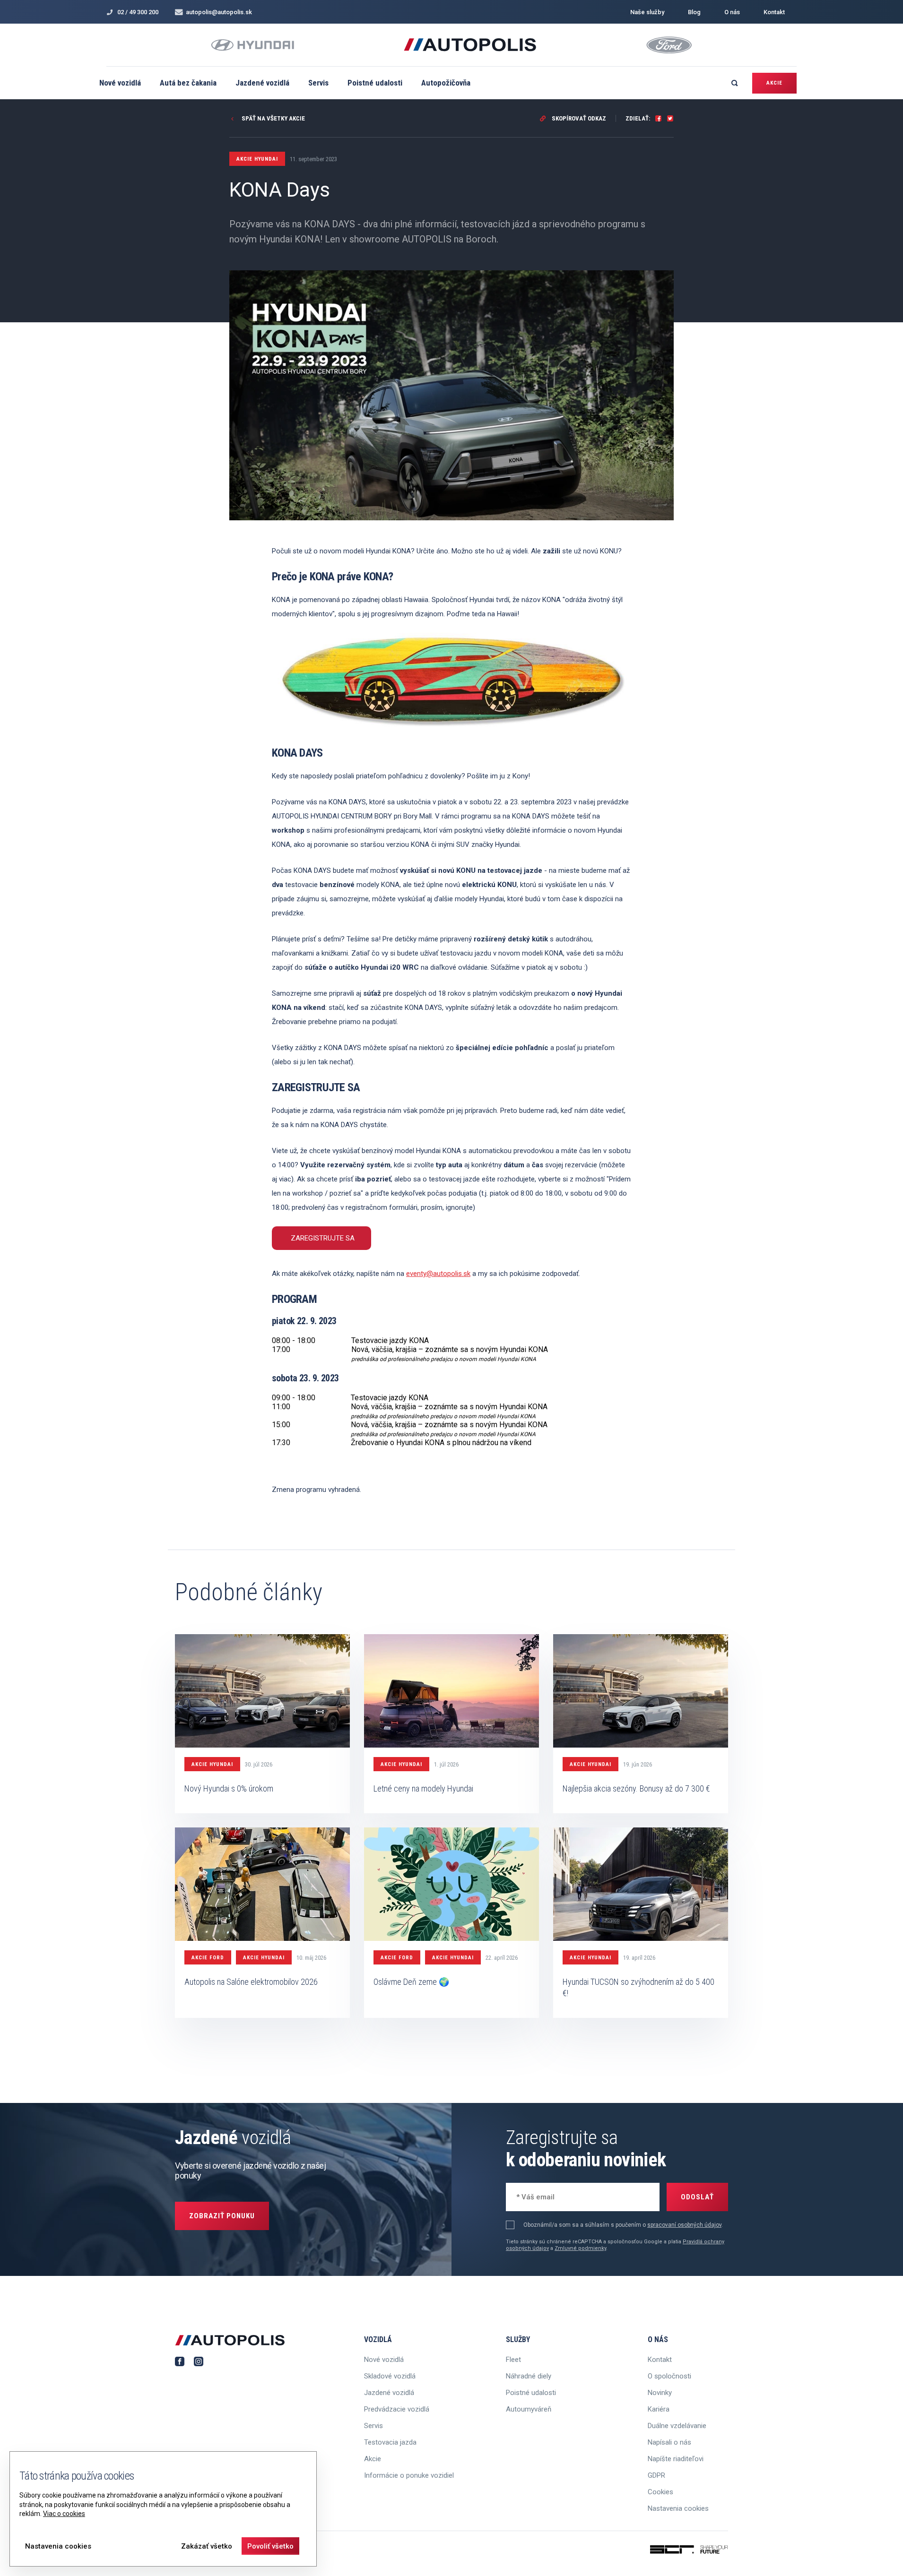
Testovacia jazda (390, 2442)
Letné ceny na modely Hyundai (423, 1788)
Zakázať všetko (207, 2546)
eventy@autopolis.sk (438, 1274)
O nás (732, 12)
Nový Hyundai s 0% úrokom (229, 1788)
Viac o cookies (64, 2514)
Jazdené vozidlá (262, 83)
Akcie (774, 83)
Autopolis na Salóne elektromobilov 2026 (251, 1982)
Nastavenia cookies (678, 2508)
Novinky (660, 2393)
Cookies (660, 2492)
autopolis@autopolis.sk (219, 12)
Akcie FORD (208, 1958)
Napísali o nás (669, 2442)
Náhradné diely (529, 2376)
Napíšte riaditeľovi (676, 2459)
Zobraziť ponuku (222, 2216)
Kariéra (659, 2409)
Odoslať (697, 2197)
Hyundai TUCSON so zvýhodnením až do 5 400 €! (638, 1987)
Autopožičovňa (446, 83)
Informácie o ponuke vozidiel (409, 2475)
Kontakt (774, 12)
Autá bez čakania (188, 83)
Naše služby (647, 12)
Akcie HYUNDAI (212, 1764)
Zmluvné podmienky (580, 2248)
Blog (694, 12)
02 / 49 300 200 (138, 12)
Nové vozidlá (120, 83)
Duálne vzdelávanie (677, 2426)
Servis (318, 83)
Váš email (530, 2196)
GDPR (656, 2475)
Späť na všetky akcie (273, 118)
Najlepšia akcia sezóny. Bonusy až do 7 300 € (636, 1788)
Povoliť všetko (270, 2546)
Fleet (513, 2360)
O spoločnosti (669, 2376)
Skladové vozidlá (390, 2376)
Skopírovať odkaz (578, 118)
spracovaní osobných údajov (684, 2225)
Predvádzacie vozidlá (397, 2409)
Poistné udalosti (375, 83)
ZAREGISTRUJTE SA (323, 1238)
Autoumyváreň (529, 2409)
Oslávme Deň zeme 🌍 (411, 1982)
